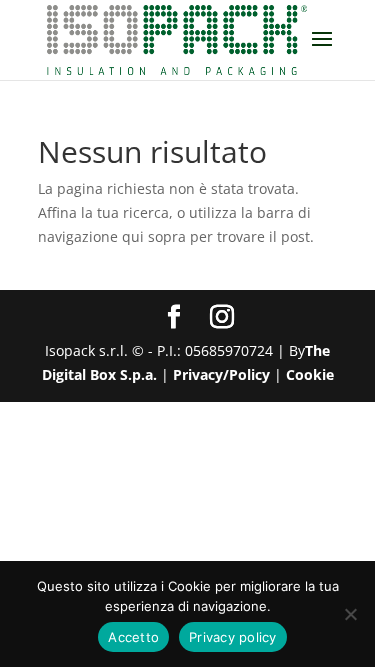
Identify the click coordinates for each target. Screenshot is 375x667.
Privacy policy (233, 637)
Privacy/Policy (221, 374)
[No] (350, 614)
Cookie (310, 374)
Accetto (133, 637)
